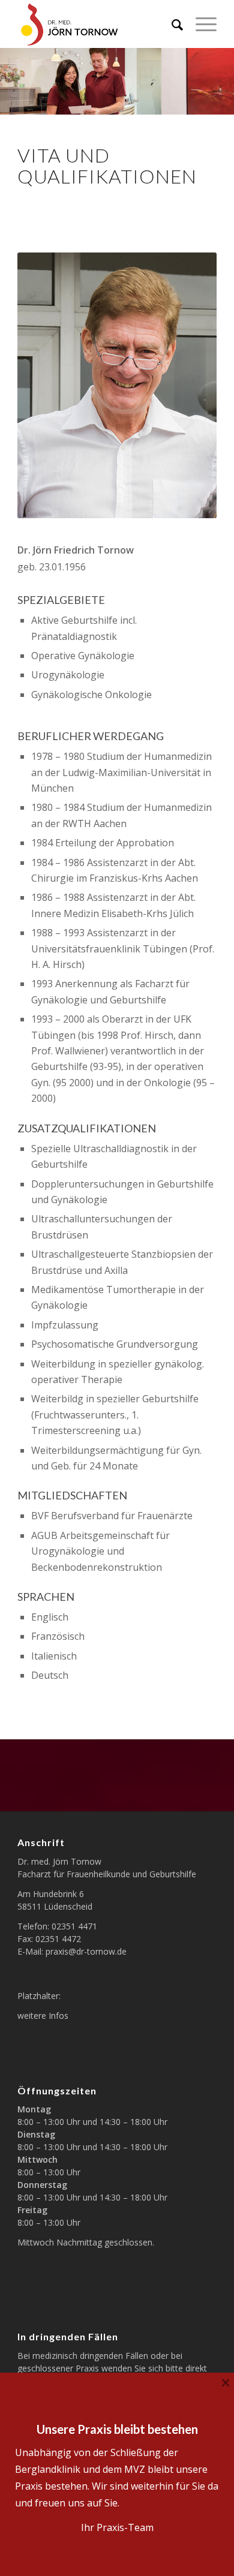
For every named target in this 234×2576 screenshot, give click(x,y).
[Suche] (172, 24)
